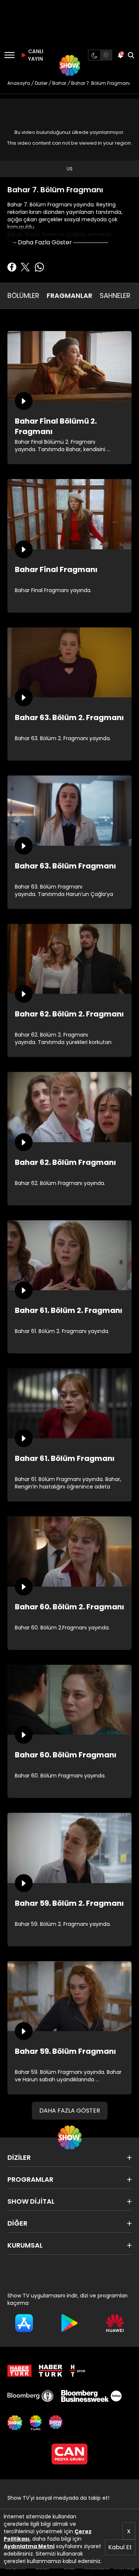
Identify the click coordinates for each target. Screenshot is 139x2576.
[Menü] (9, 55)
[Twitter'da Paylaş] (25, 267)
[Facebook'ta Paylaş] (12, 267)
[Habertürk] (19, 2371)
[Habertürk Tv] (51, 2371)
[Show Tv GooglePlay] (69, 2323)
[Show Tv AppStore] (24, 2323)
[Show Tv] (70, 65)
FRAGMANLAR (69, 295)
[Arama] (131, 55)
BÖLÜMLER (23, 295)
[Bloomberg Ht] (31, 2396)
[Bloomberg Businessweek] (91, 2396)
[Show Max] (56, 2423)
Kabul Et (120, 2547)
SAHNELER (115, 295)
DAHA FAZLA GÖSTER (70, 2111)
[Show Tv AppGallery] (115, 2323)
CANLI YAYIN (35, 55)
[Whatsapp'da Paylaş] (39, 267)
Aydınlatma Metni (29, 2546)
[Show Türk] (36, 2423)
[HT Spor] (77, 2371)
